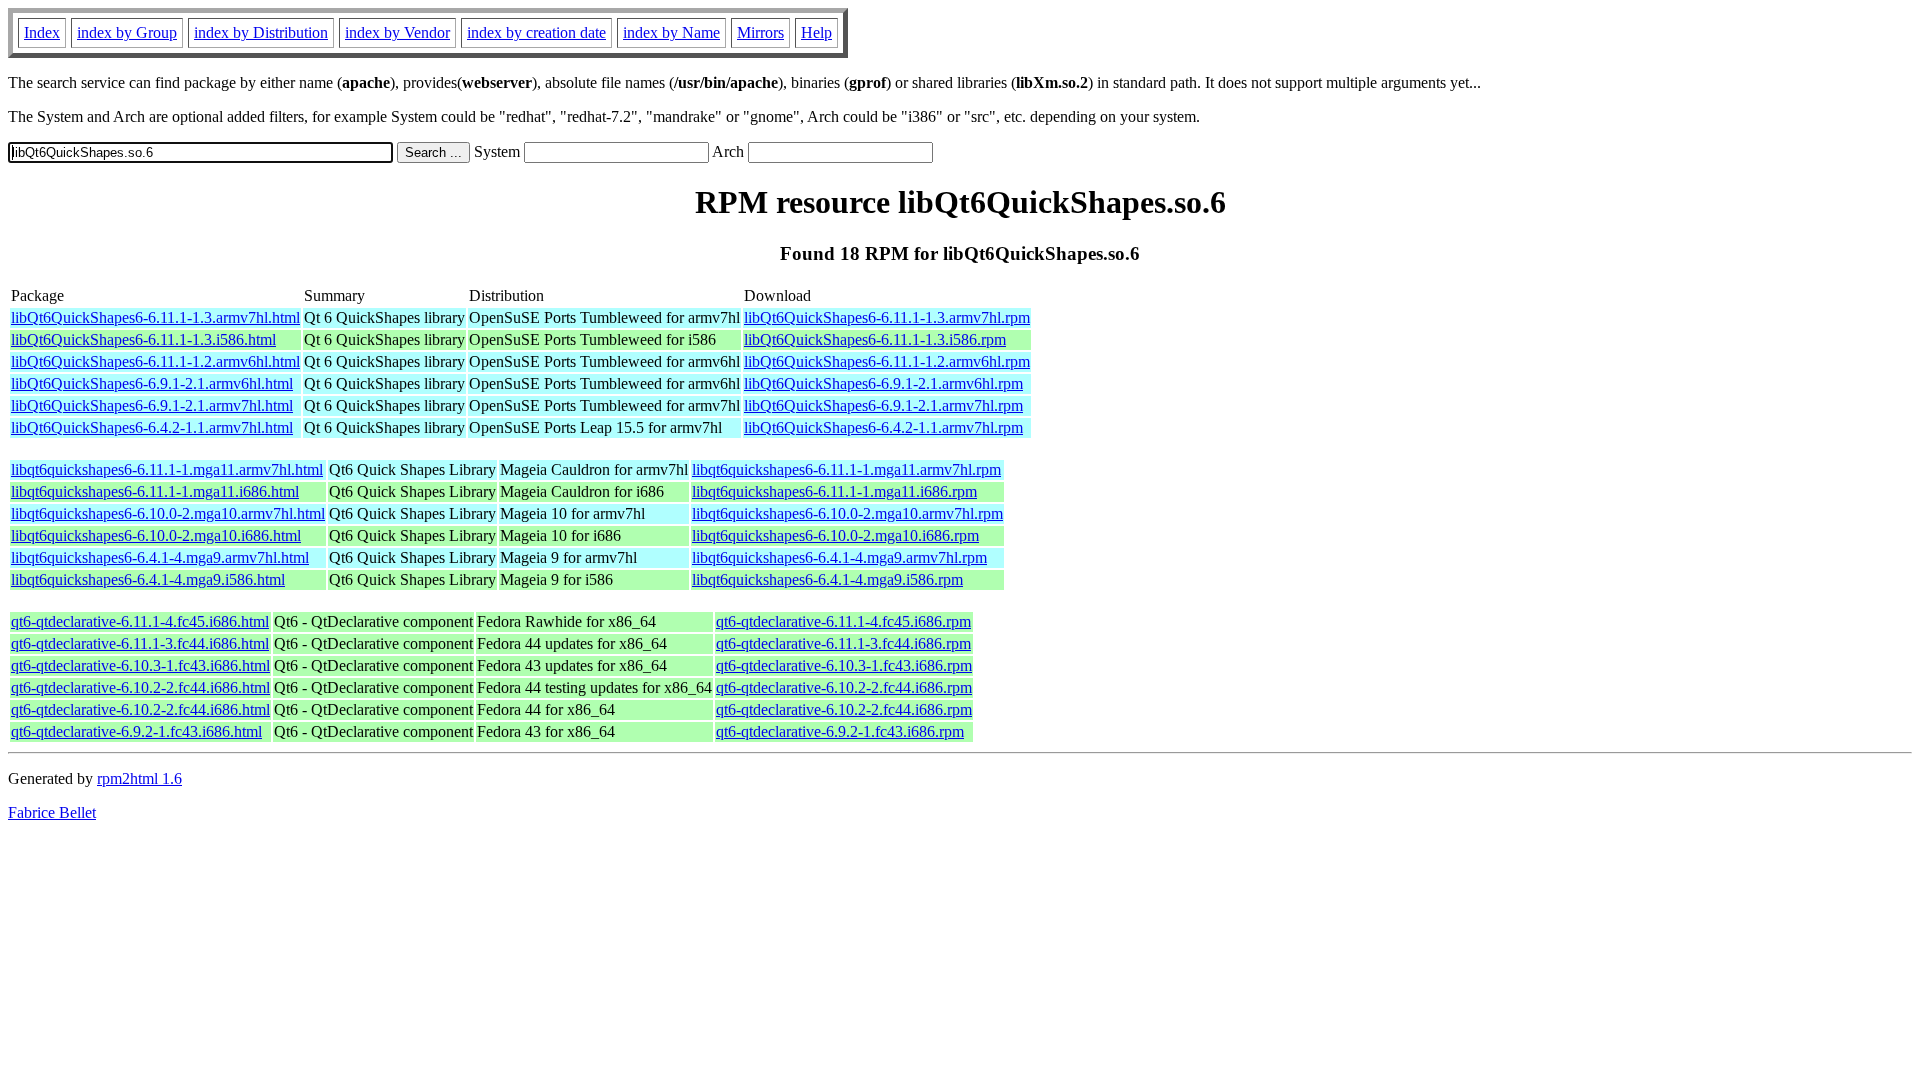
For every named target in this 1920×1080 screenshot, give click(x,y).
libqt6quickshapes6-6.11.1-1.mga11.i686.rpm (834, 491)
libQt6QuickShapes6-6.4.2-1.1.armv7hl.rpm (883, 427)
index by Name (671, 32)
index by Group (127, 32)
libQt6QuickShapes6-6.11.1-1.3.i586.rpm (875, 339)
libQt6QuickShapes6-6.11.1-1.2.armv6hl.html (155, 361)
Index (42, 32)
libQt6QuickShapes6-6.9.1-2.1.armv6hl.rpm (883, 383)
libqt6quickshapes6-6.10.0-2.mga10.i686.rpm (835, 535)
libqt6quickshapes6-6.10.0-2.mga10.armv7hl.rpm (847, 513)
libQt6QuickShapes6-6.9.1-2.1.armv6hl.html (152, 383)
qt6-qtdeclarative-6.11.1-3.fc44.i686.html (140, 643)
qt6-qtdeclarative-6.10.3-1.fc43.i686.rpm (844, 665)
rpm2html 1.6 (139, 778)
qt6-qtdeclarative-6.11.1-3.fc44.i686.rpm (843, 643)
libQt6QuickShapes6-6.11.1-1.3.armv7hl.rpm (887, 317)
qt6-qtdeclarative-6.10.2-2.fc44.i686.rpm (844, 687)
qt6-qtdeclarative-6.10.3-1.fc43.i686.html (140, 665)
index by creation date (536, 32)
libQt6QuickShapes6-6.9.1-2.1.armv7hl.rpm (883, 405)
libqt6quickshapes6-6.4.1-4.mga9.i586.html (148, 579)
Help (816, 32)
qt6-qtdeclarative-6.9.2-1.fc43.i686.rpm (840, 731)
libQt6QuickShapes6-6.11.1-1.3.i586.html (143, 339)
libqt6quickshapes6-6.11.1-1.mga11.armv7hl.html (167, 469)
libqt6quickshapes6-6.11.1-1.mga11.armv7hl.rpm (846, 469)
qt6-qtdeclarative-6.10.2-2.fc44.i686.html (140, 687)
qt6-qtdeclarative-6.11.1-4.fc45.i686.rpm (843, 621)
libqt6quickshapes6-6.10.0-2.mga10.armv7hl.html (168, 513)
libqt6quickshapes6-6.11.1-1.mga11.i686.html (155, 491)
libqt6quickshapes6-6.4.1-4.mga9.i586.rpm (827, 579)
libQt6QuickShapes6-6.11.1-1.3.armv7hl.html (155, 317)
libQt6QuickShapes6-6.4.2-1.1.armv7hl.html (152, 427)
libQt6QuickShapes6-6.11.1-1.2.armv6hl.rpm (887, 361)
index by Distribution (261, 32)
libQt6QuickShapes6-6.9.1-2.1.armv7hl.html (152, 405)
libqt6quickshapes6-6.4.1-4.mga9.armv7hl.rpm (839, 557)
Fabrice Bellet (52, 812)
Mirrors (760, 32)
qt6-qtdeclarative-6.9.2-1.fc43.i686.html (136, 731)
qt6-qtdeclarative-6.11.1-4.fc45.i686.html (140, 621)
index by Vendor (397, 32)
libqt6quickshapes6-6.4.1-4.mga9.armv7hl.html (160, 557)
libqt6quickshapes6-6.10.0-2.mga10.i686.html (156, 535)
